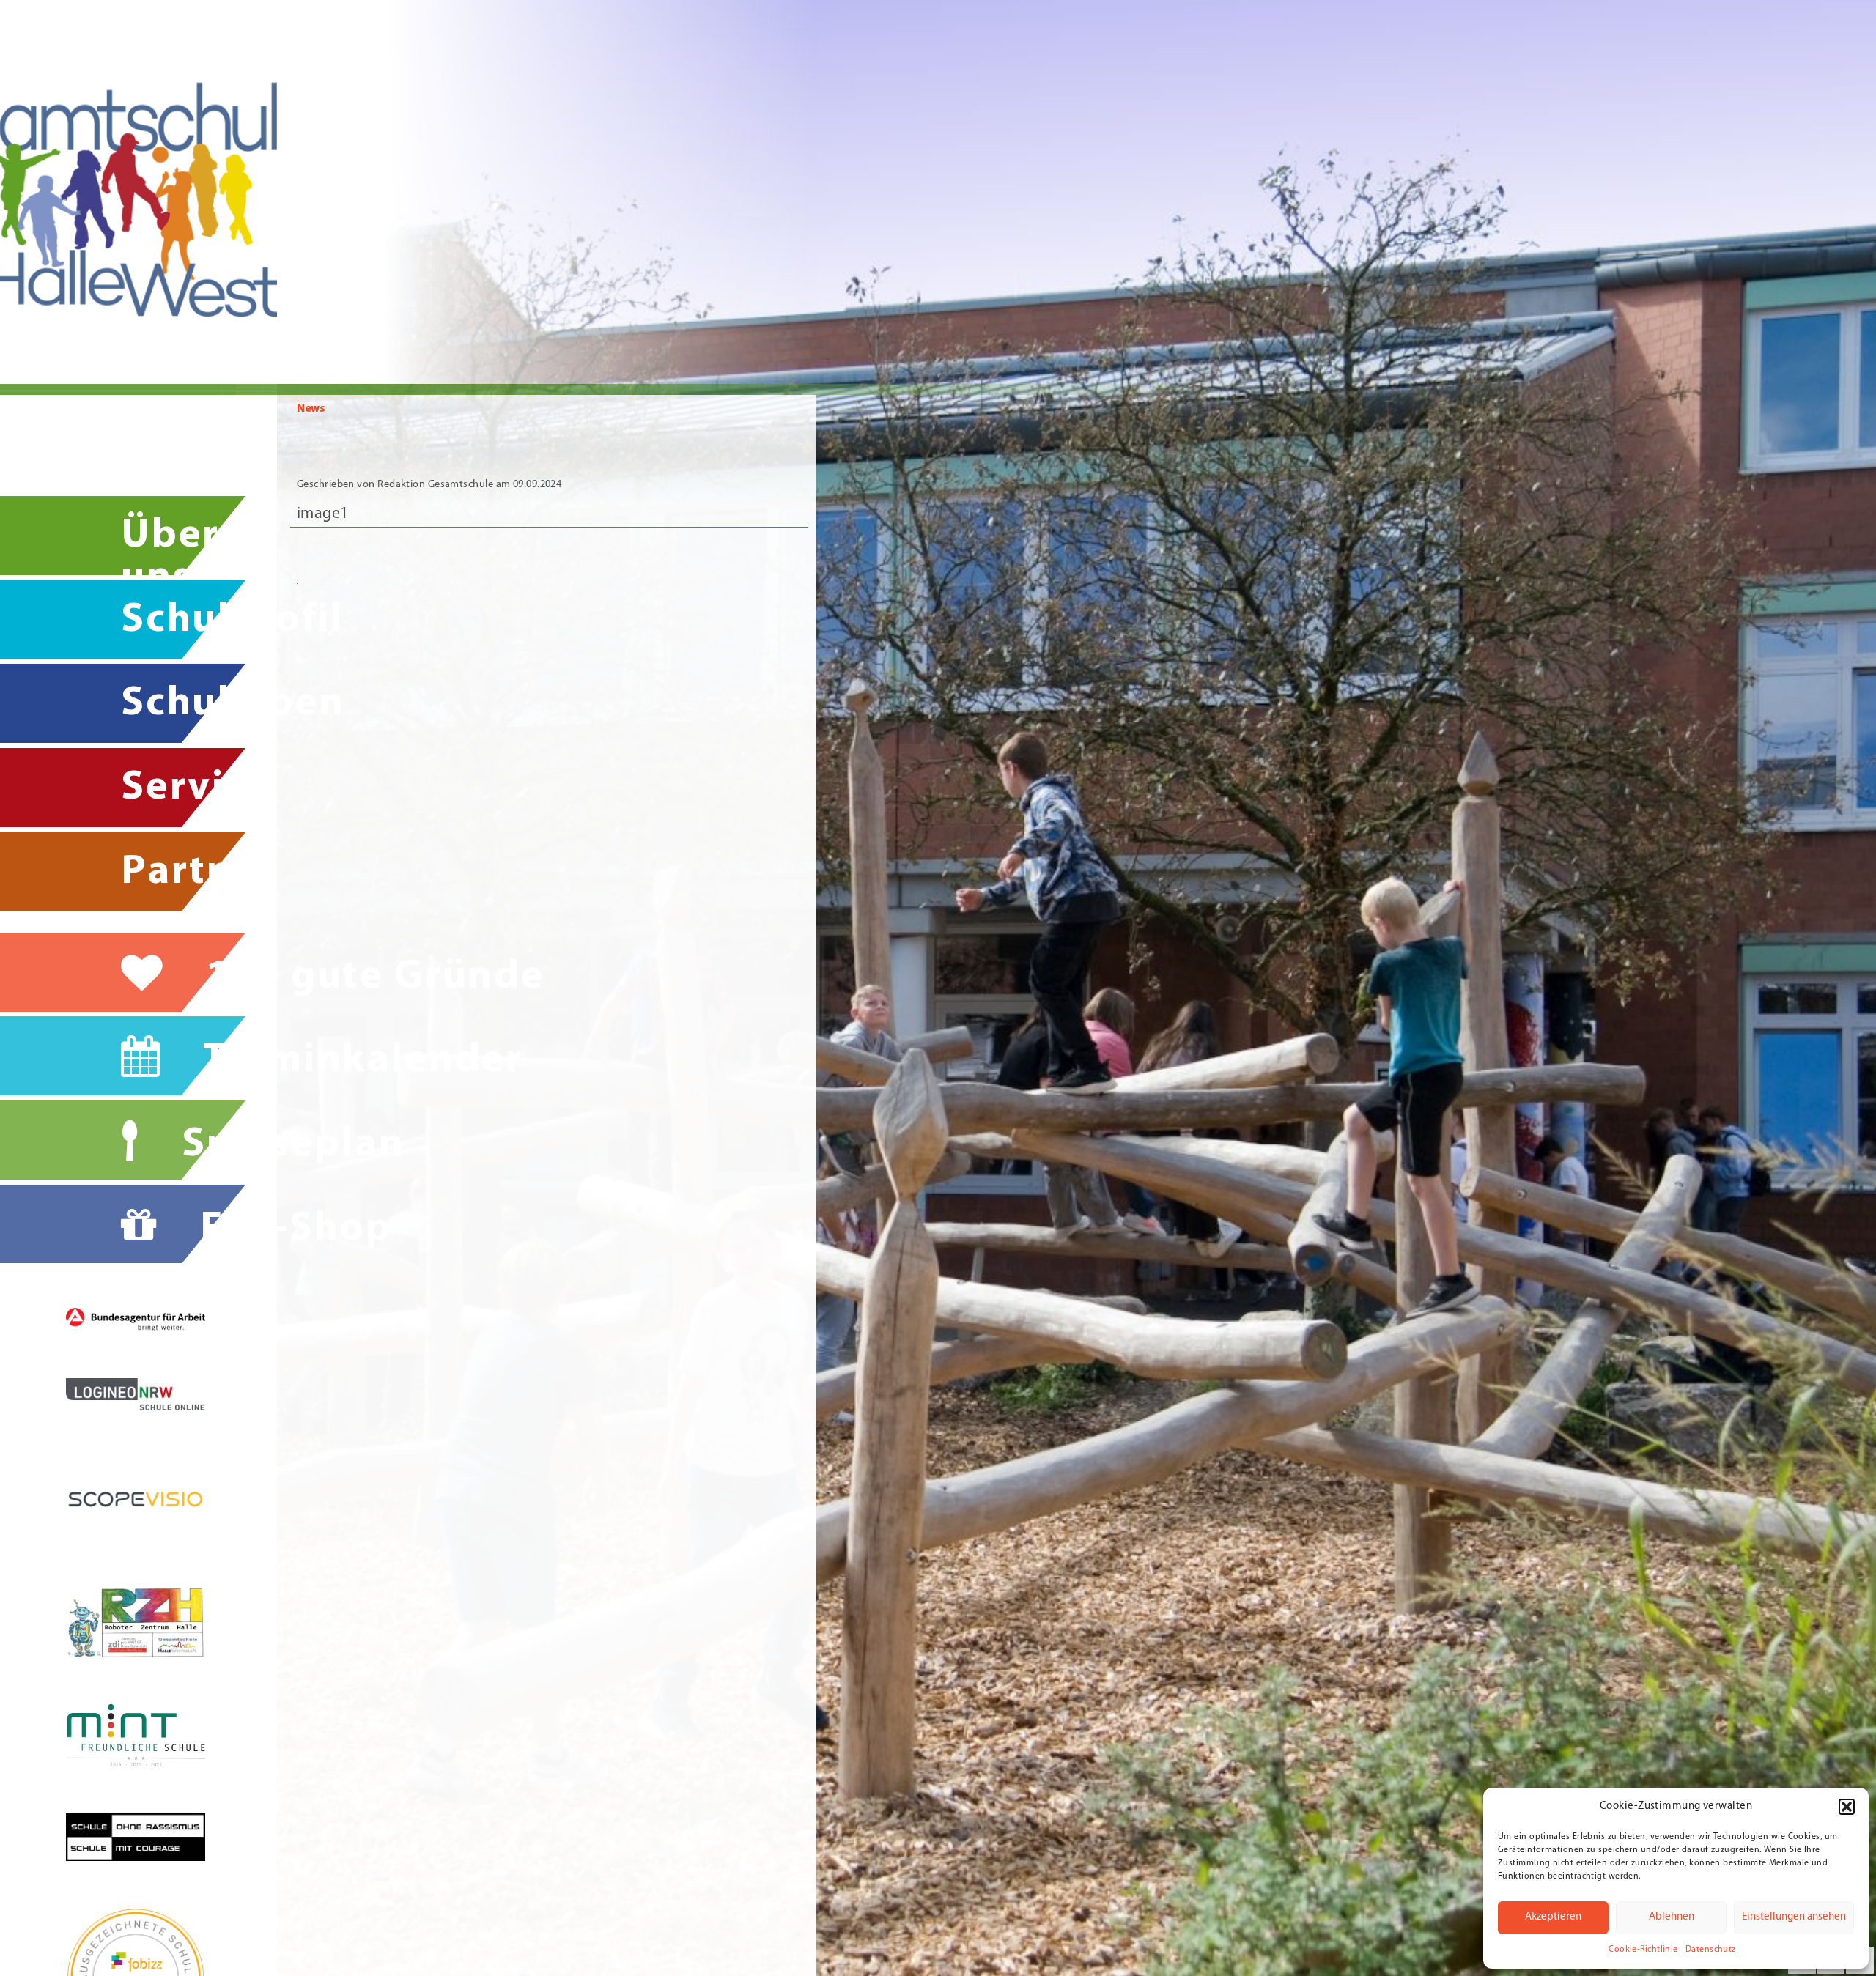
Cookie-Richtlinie (1643, 1950)
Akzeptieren (1553, 1917)
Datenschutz (1711, 1950)
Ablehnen (1672, 1917)
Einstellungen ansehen (1794, 1917)
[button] (1847, 1807)
